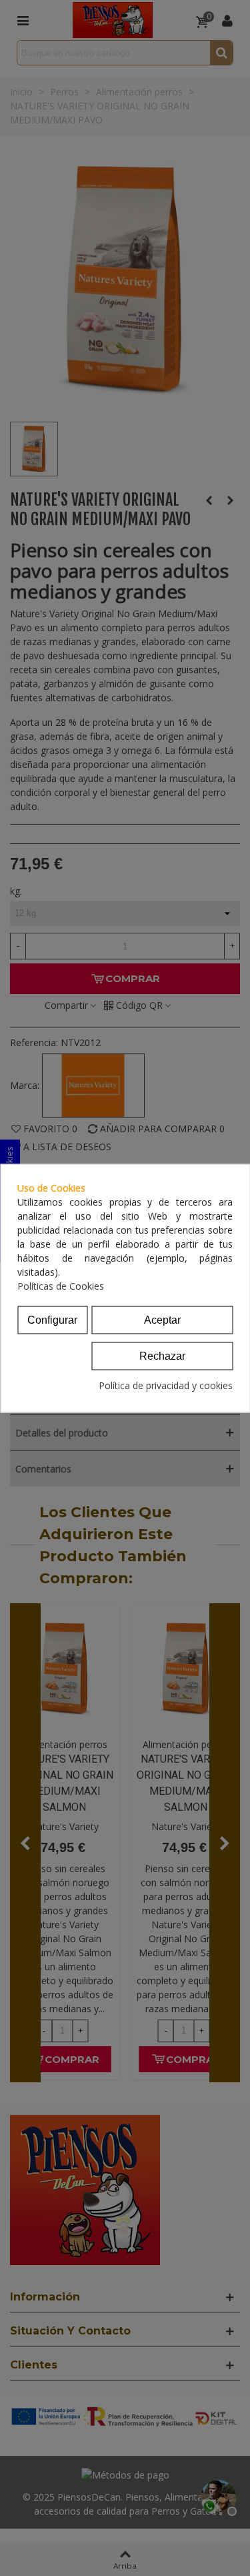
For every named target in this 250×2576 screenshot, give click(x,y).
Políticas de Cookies (61, 1285)
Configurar (52, 1319)
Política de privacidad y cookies (166, 1385)
